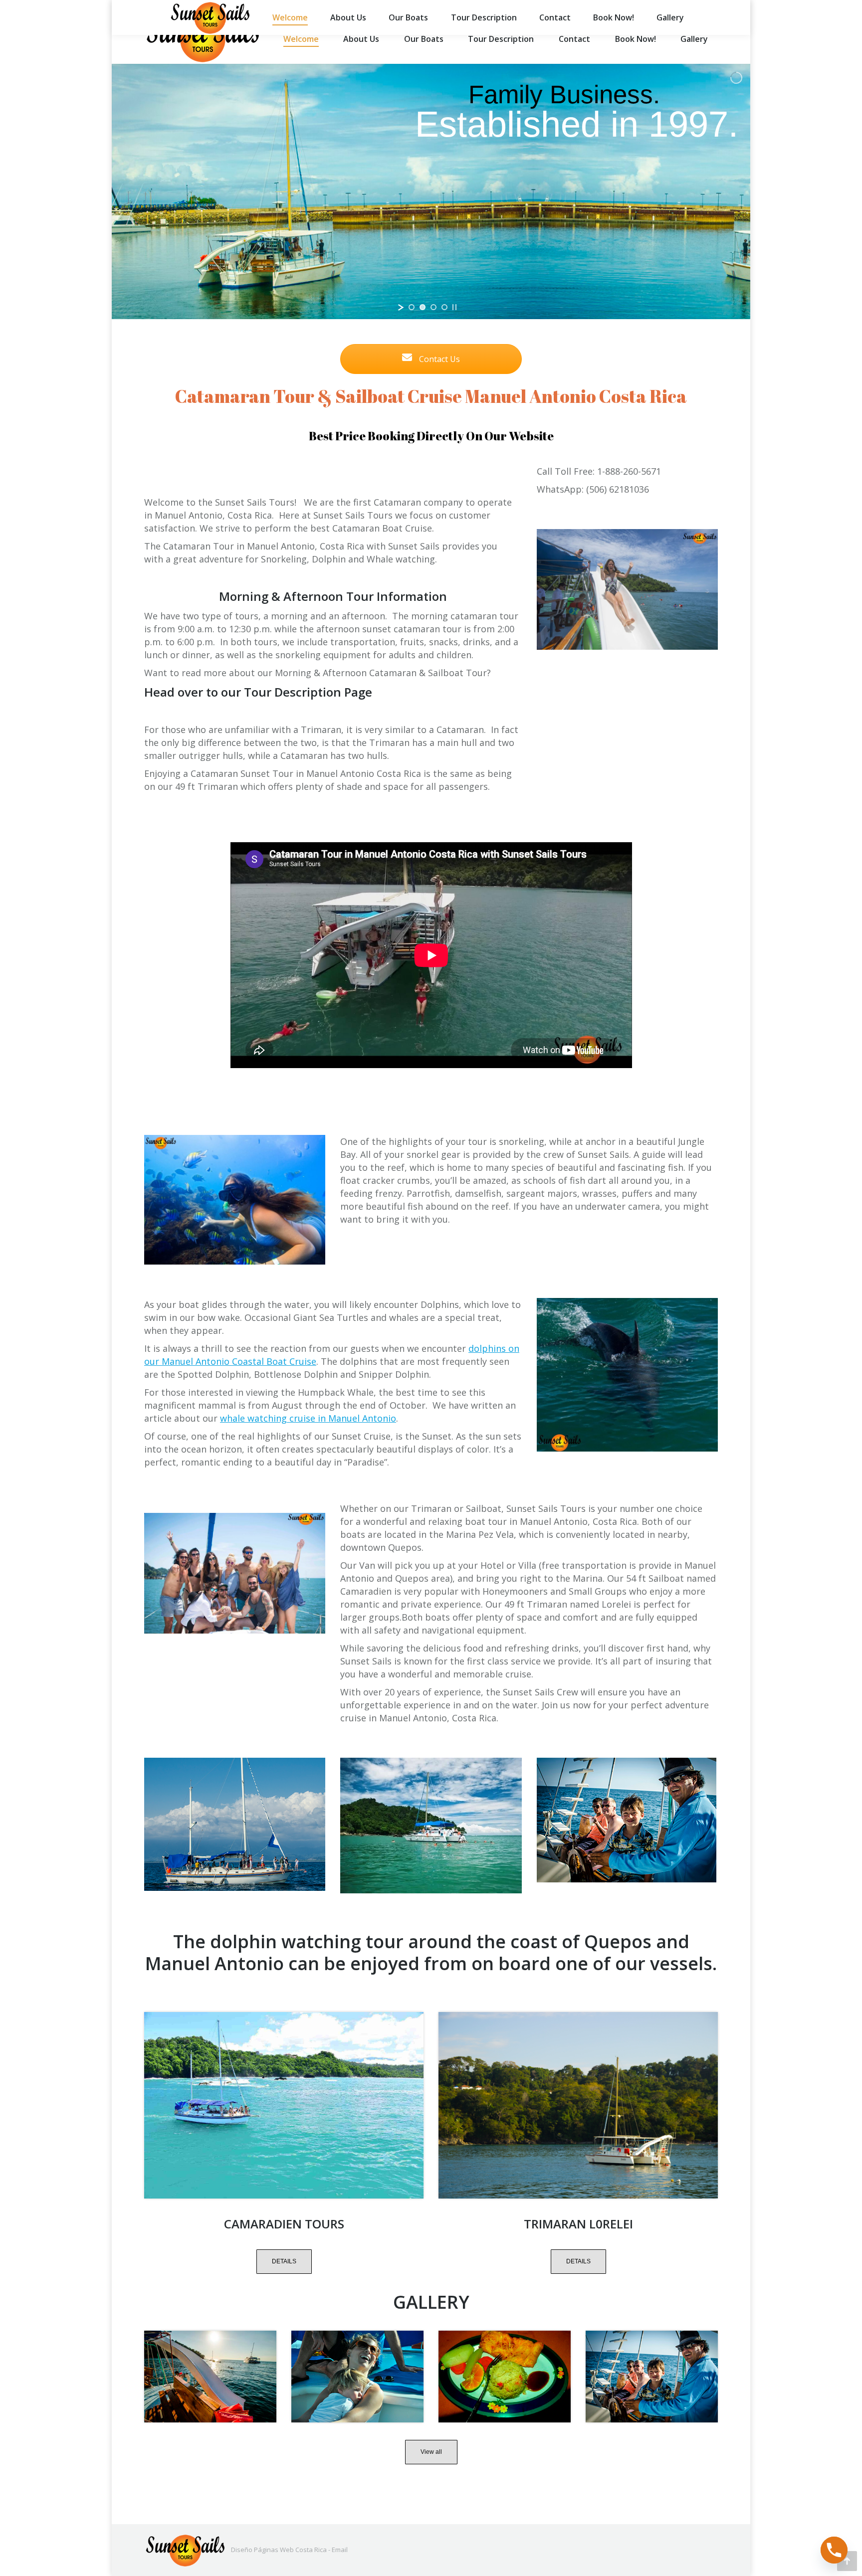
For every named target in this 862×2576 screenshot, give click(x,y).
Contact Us (438, 359)
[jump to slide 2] (423, 307)
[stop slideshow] (454, 307)
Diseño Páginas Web (262, 2550)
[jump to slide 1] (412, 307)
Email (340, 2550)
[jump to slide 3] (433, 307)
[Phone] (834, 2550)
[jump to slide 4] (444, 307)
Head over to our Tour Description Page (258, 692)
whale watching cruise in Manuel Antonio (308, 1418)
